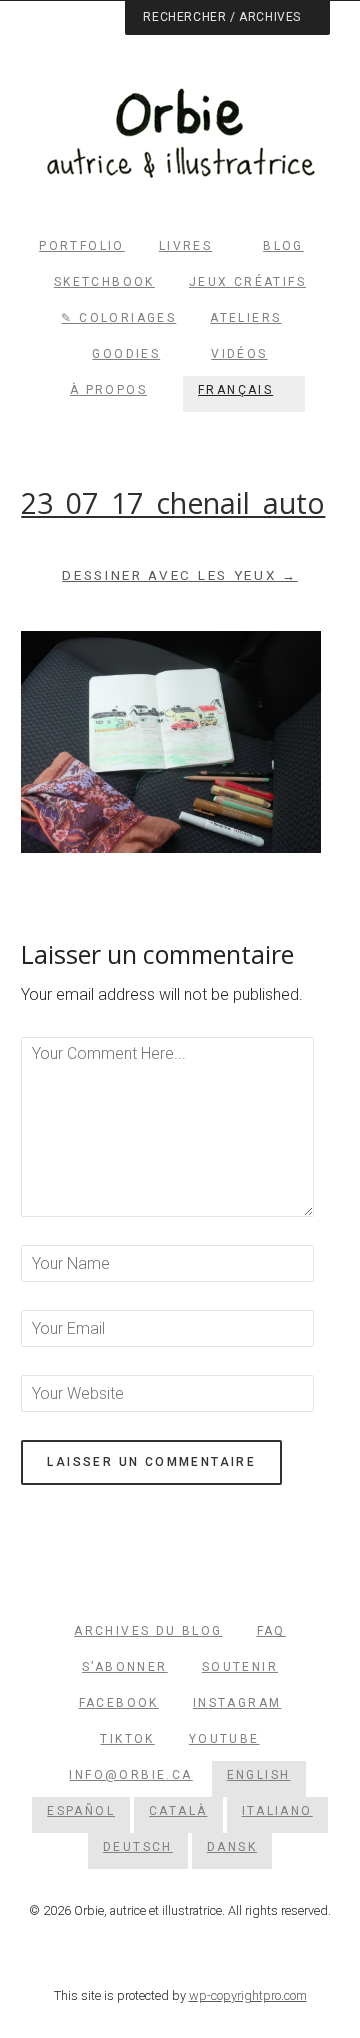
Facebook (119, 1703)
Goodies (126, 354)
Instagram (237, 1703)
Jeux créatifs (247, 282)
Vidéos (239, 354)
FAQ (271, 1631)
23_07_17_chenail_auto (173, 503)
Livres (185, 246)
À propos (108, 390)
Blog (283, 246)
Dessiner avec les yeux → (180, 575)
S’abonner (125, 1667)
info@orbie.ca (130, 1775)
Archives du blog (148, 1631)
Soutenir (240, 1667)
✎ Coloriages (118, 318)
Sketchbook (104, 282)
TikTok (127, 1739)
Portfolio (82, 246)
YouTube (224, 1739)
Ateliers (245, 318)
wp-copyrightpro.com (248, 1995)
